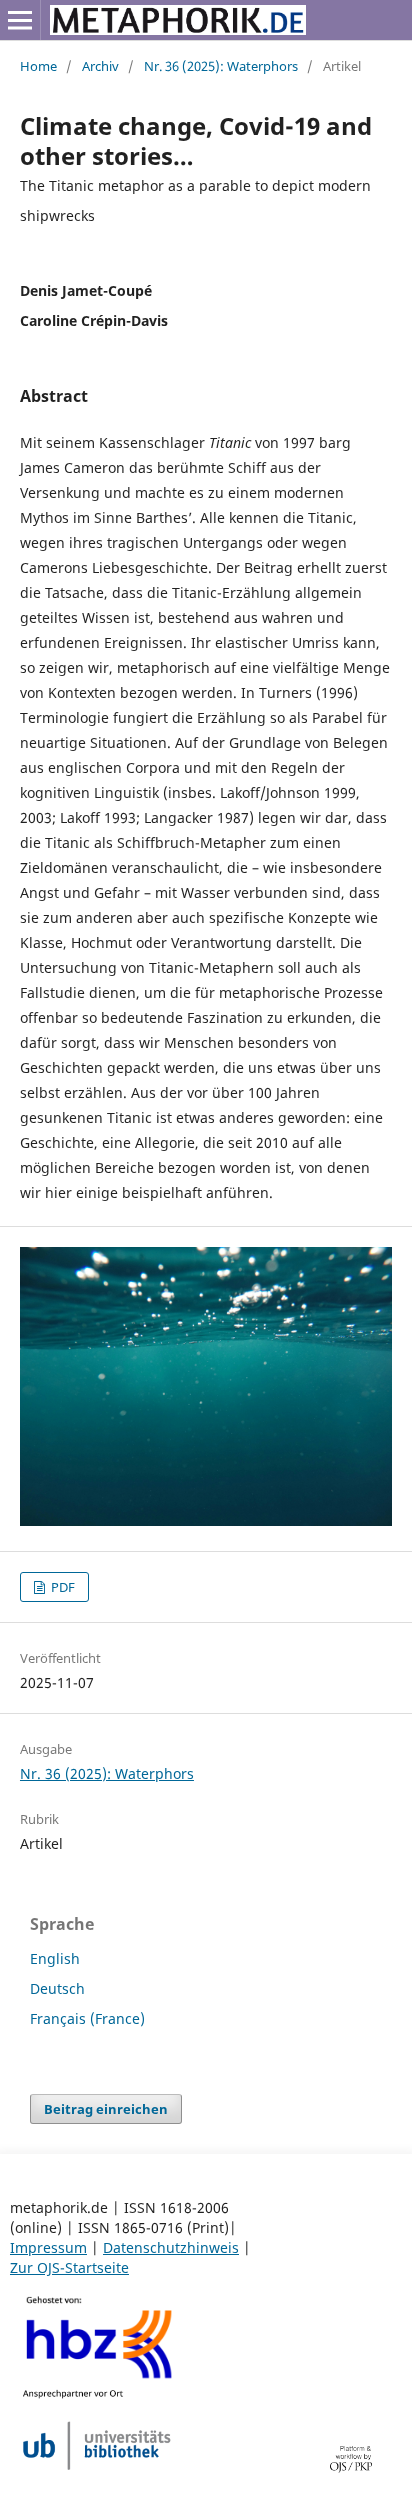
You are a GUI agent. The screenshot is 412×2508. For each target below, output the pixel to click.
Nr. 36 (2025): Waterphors (221, 66)
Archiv (100, 66)
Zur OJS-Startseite (69, 2267)
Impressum (48, 2247)
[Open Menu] (20, 20)
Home (38, 66)
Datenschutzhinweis (171, 2247)
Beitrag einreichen (106, 2109)
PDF (61, 1587)
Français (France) (87, 2018)
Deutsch (57, 1988)
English (55, 1958)
